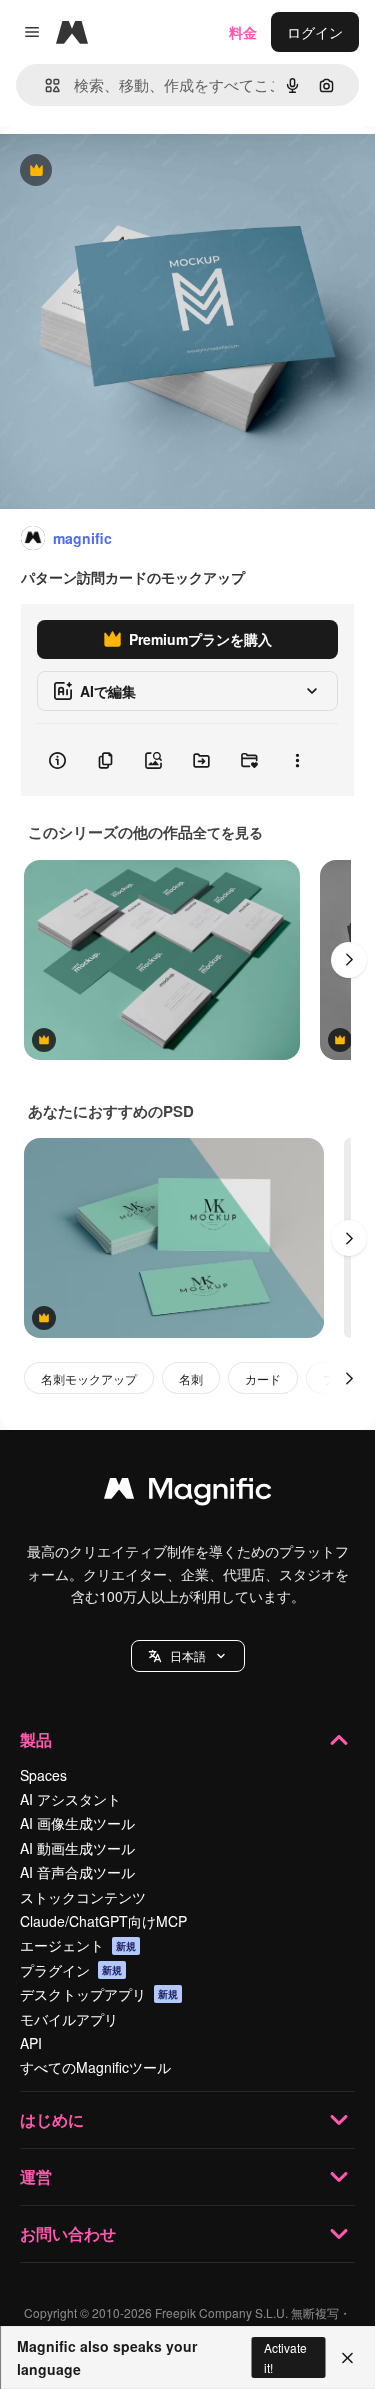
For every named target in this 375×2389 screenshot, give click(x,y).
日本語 (188, 1655)
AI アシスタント (70, 1799)
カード (263, 1378)
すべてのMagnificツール (95, 2067)
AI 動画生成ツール (77, 1848)
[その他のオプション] (297, 760)
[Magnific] (188, 1493)
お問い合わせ (68, 2233)
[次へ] (349, 960)
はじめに (52, 2119)
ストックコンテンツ (83, 1897)
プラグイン (71, 1970)
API (31, 2043)
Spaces (43, 1775)
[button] (188, 1656)
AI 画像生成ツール (77, 1823)
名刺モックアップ (89, 1378)
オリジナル (137, 171)
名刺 (191, 1378)
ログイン (315, 32)
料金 (243, 32)
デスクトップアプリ (99, 1994)
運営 (36, 2176)
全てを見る (228, 832)
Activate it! (285, 2357)
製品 (36, 1739)
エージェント (78, 1945)
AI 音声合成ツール (77, 1872)
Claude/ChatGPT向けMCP (103, 1921)
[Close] (347, 2358)
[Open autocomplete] (44, 85)
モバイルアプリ (69, 2019)
